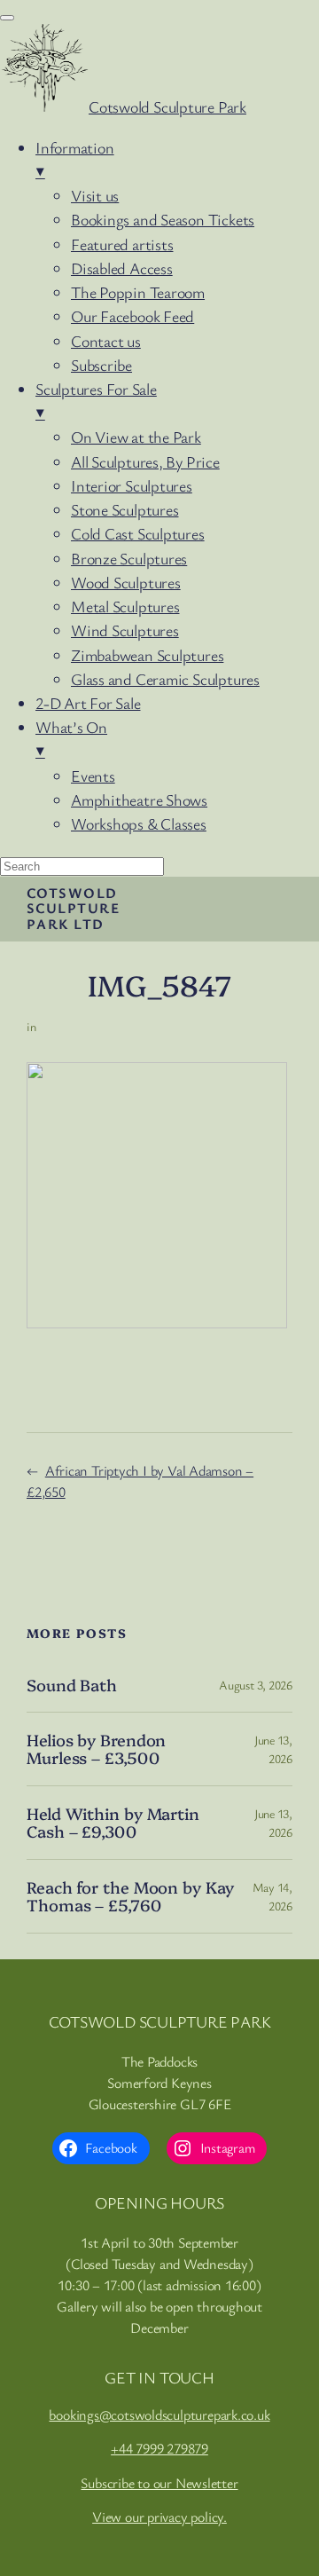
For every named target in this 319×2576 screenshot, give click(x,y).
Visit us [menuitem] (95, 195)
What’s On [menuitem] (71, 739)
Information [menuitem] (75, 159)
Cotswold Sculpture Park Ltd (73, 908)
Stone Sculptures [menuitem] (124, 509)
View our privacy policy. (159, 2517)
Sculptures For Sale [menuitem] (96, 401)
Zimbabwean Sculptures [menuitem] (147, 655)
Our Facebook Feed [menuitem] (132, 316)
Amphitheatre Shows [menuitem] (139, 800)
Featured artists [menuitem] (122, 244)
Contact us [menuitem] (106, 341)
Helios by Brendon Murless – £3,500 (96, 1749)
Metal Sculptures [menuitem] (125, 606)
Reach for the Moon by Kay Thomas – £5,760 (130, 1897)
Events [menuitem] (93, 776)
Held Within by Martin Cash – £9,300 (113, 1823)
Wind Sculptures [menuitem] (125, 630)
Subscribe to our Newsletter (159, 2483)
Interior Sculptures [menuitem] (132, 485)
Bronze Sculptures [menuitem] (129, 558)
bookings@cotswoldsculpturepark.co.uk (159, 2415)
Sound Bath (72, 1685)
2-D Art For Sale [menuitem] (88, 703)
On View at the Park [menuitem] (136, 437)
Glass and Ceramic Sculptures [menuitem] (165, 679)
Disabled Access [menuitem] (122, 268)
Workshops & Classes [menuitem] (139, 823)
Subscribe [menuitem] (101, 365)
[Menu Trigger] (7, 18)
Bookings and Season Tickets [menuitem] (163, 219)
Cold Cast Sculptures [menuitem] (138, 533)
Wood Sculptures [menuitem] (126, 582)
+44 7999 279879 (159, 2448)
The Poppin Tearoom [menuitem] (138, 292)
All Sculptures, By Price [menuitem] (145, 461)
